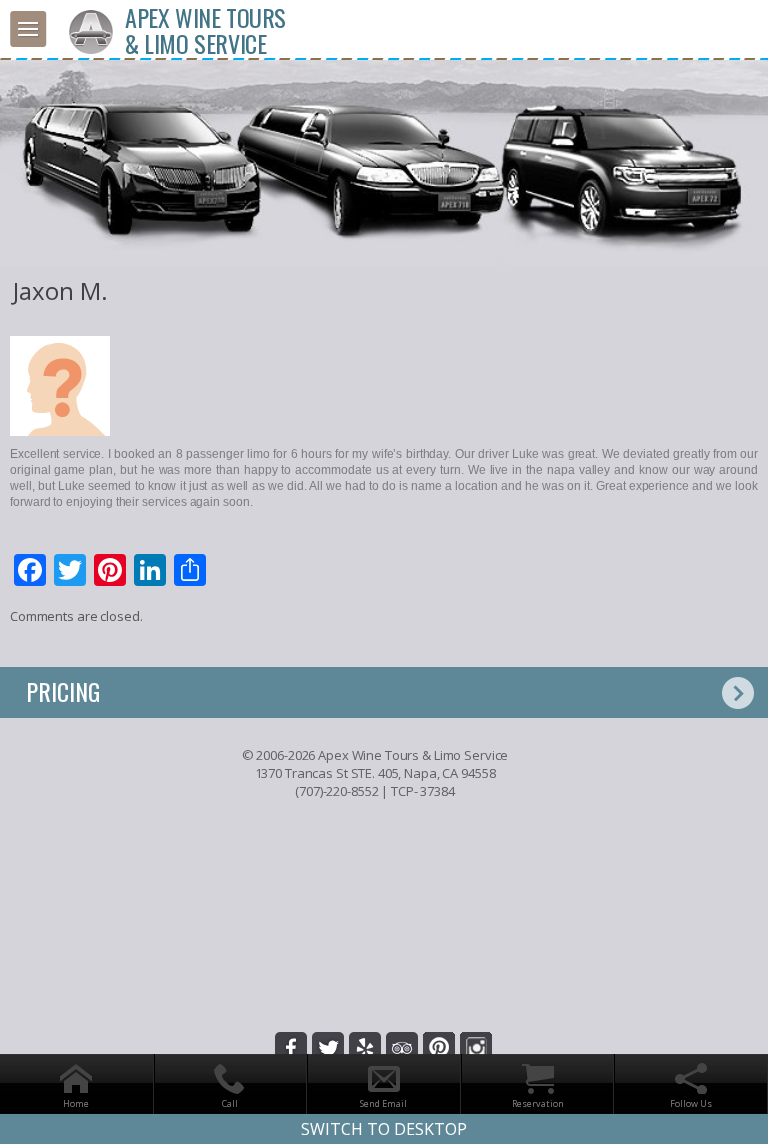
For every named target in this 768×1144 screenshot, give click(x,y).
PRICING (63, 691)
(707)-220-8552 (336, 791)
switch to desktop (384, 1129)
